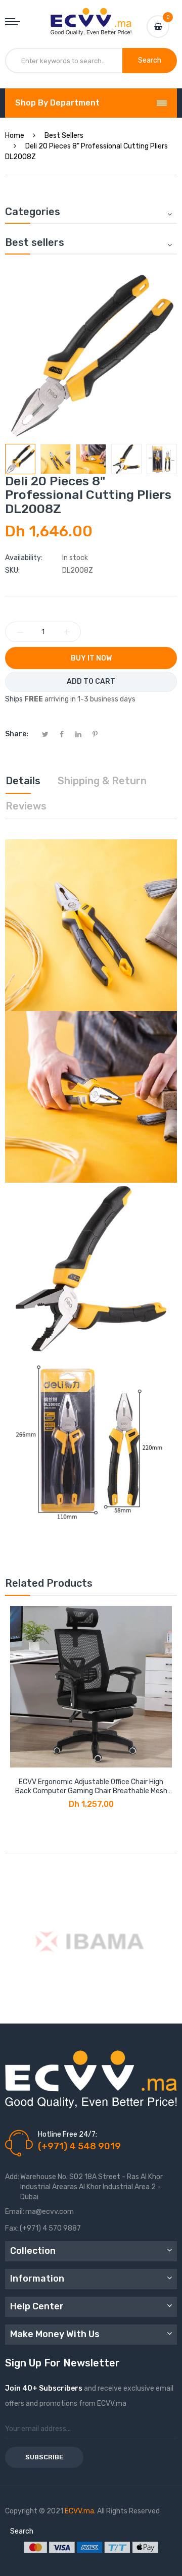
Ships (14, 699)
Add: (12, 2177)
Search (22, 2531)
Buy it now (91, 658)
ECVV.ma (79, 2511)
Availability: (24, 558)
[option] (20, 459)
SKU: (12, 570)
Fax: (12, 2228)
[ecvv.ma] (91, 17)
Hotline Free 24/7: (67, 2134)
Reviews (26, 806)
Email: (15, 2212)
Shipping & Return (102, 781)
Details (23, 781)
